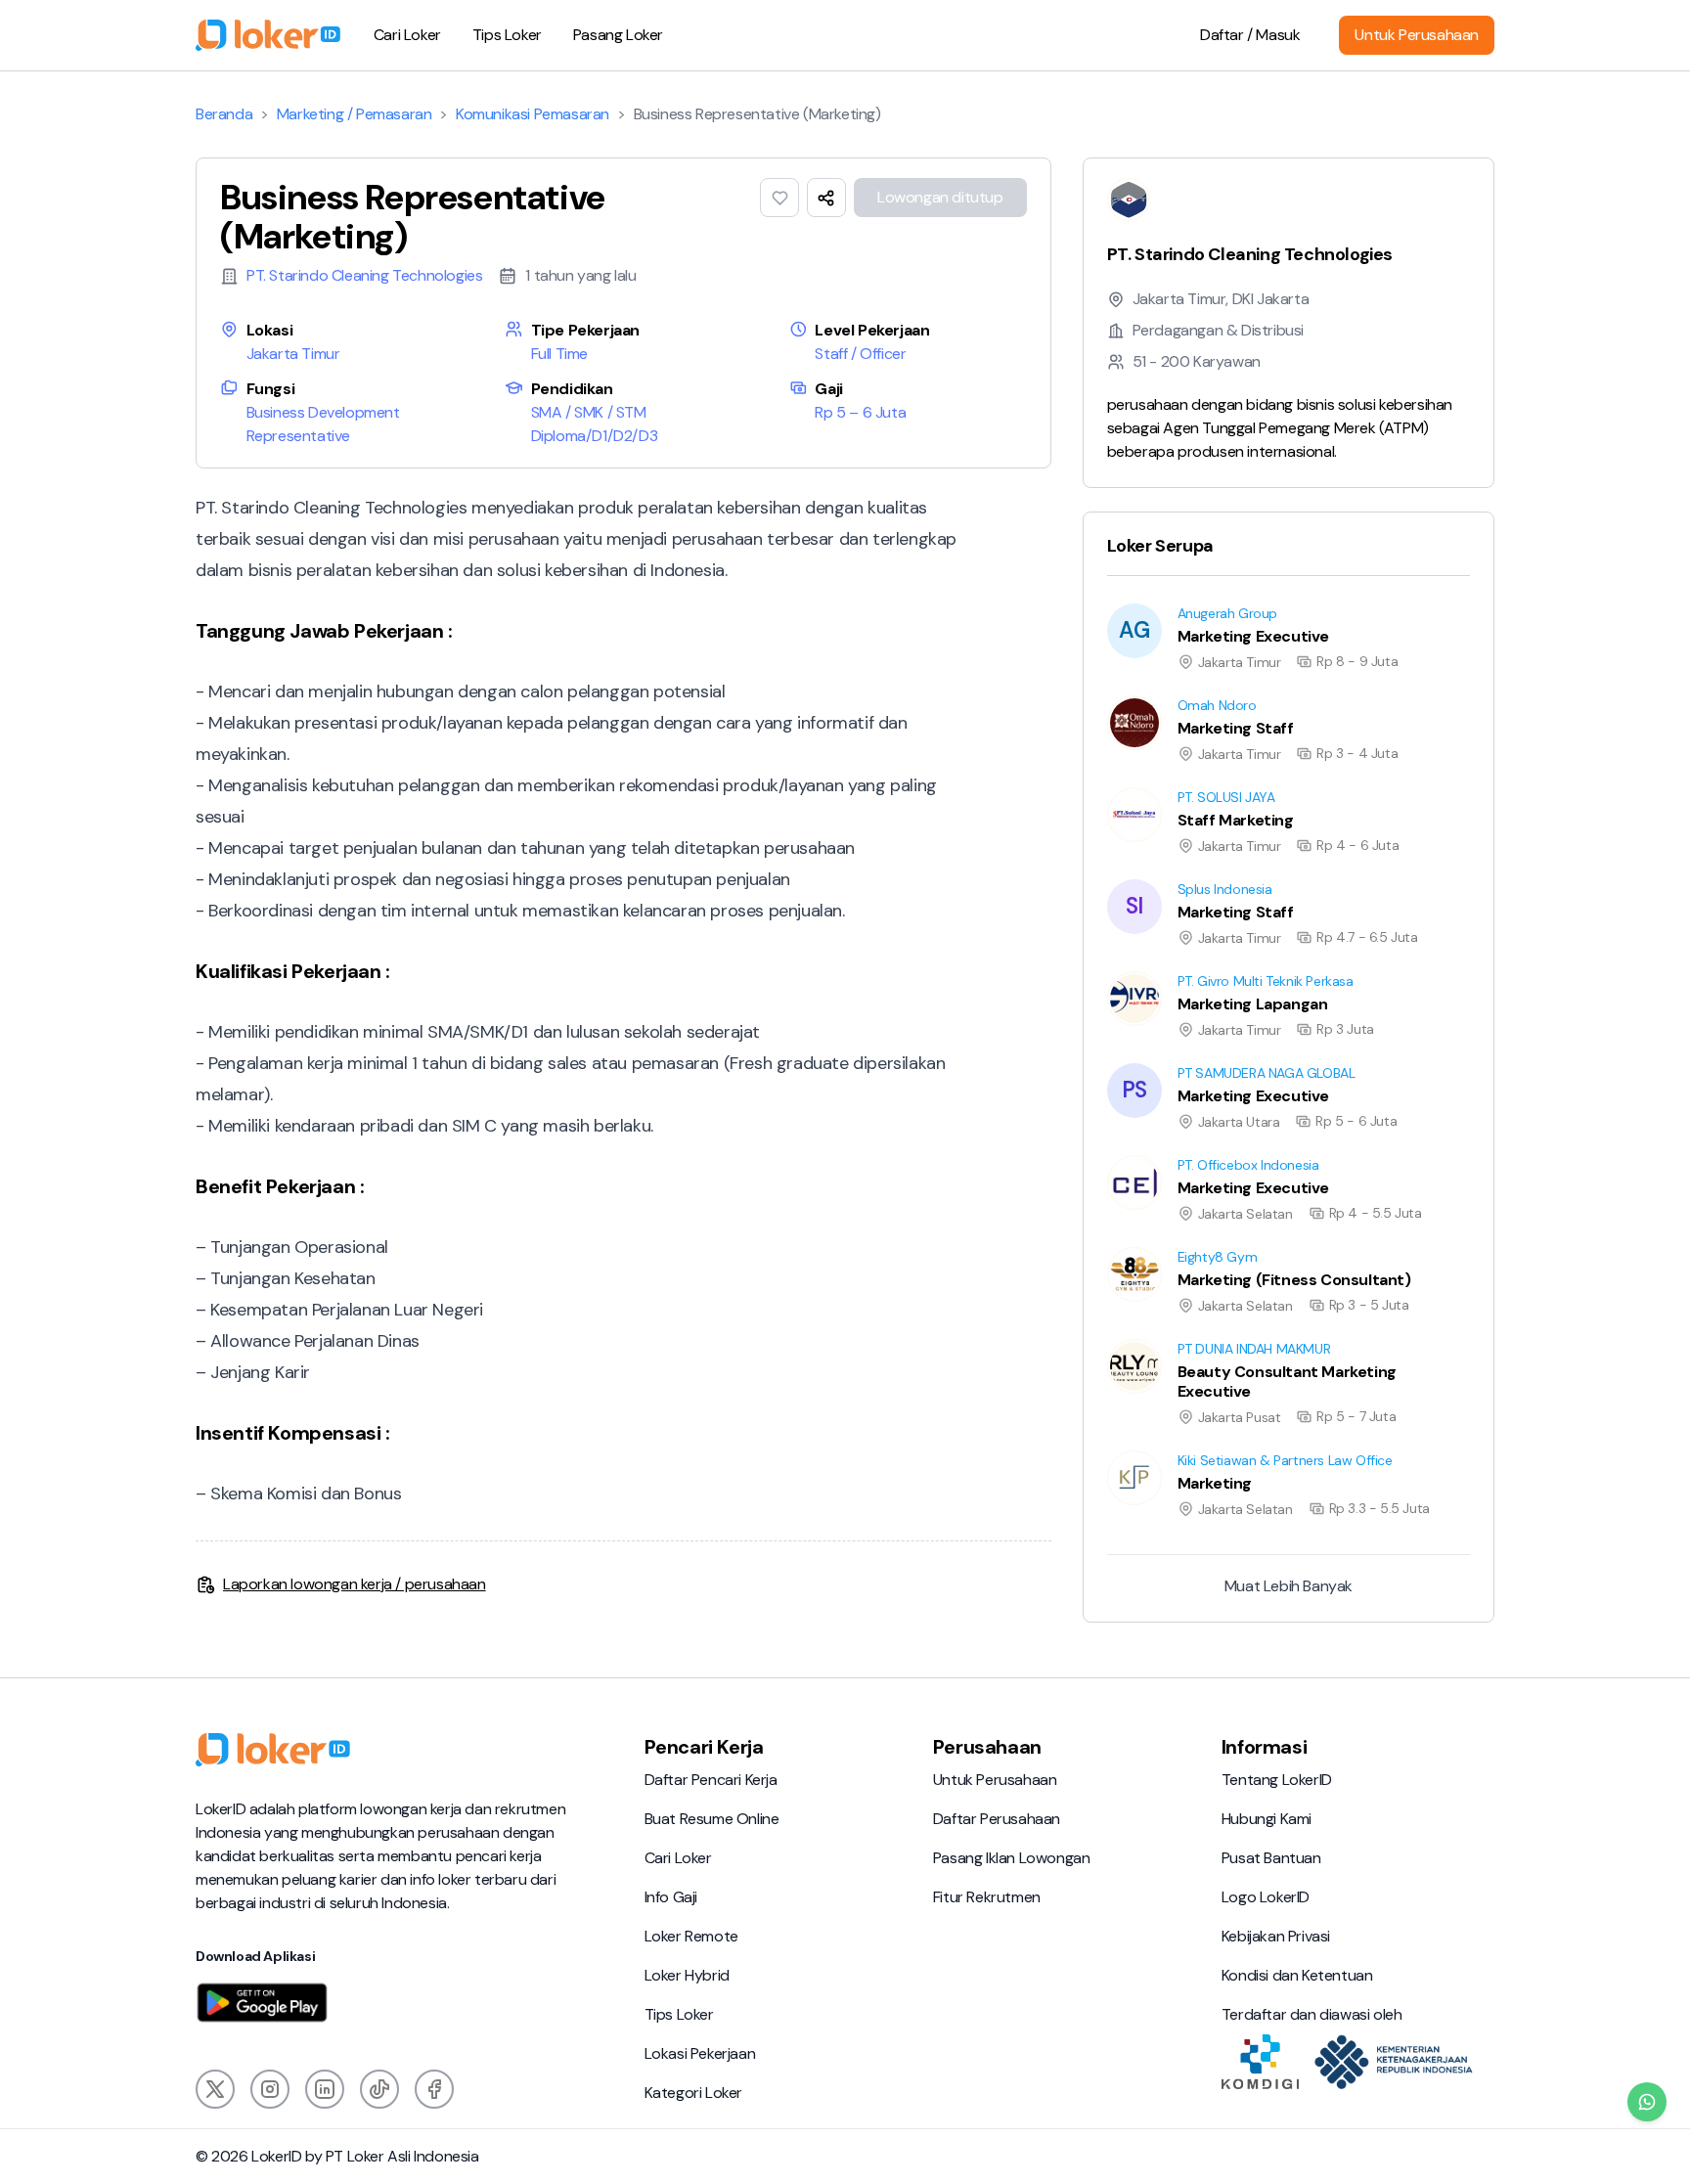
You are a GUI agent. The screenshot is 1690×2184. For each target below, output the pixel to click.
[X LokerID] (215, 2089)
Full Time (559, 354)
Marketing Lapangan (1153, 971)
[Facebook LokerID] (434, 2089)
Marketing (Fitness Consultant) (1188, 1247)
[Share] (826, 198)
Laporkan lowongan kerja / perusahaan (355, 1584)
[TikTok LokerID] (379, 2089)
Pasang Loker (618, 35)
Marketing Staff (1135, 695)
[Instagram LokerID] (270, 2089)
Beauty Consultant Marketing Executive (1218, 1338)
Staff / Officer (860, 354)
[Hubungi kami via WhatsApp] (1647, 2102)
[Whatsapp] (1647, 2102)
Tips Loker (507, 35)
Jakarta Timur (293, 354)
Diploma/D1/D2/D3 (595, 436)
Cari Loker (407, 35)
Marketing (1117, 1450)
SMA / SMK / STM (589, 412)
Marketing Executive (1152, 603)
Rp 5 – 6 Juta (860, 412)
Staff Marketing (1135, 787)
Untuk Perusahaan (1417, 35)
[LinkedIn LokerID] (325, 2089)
